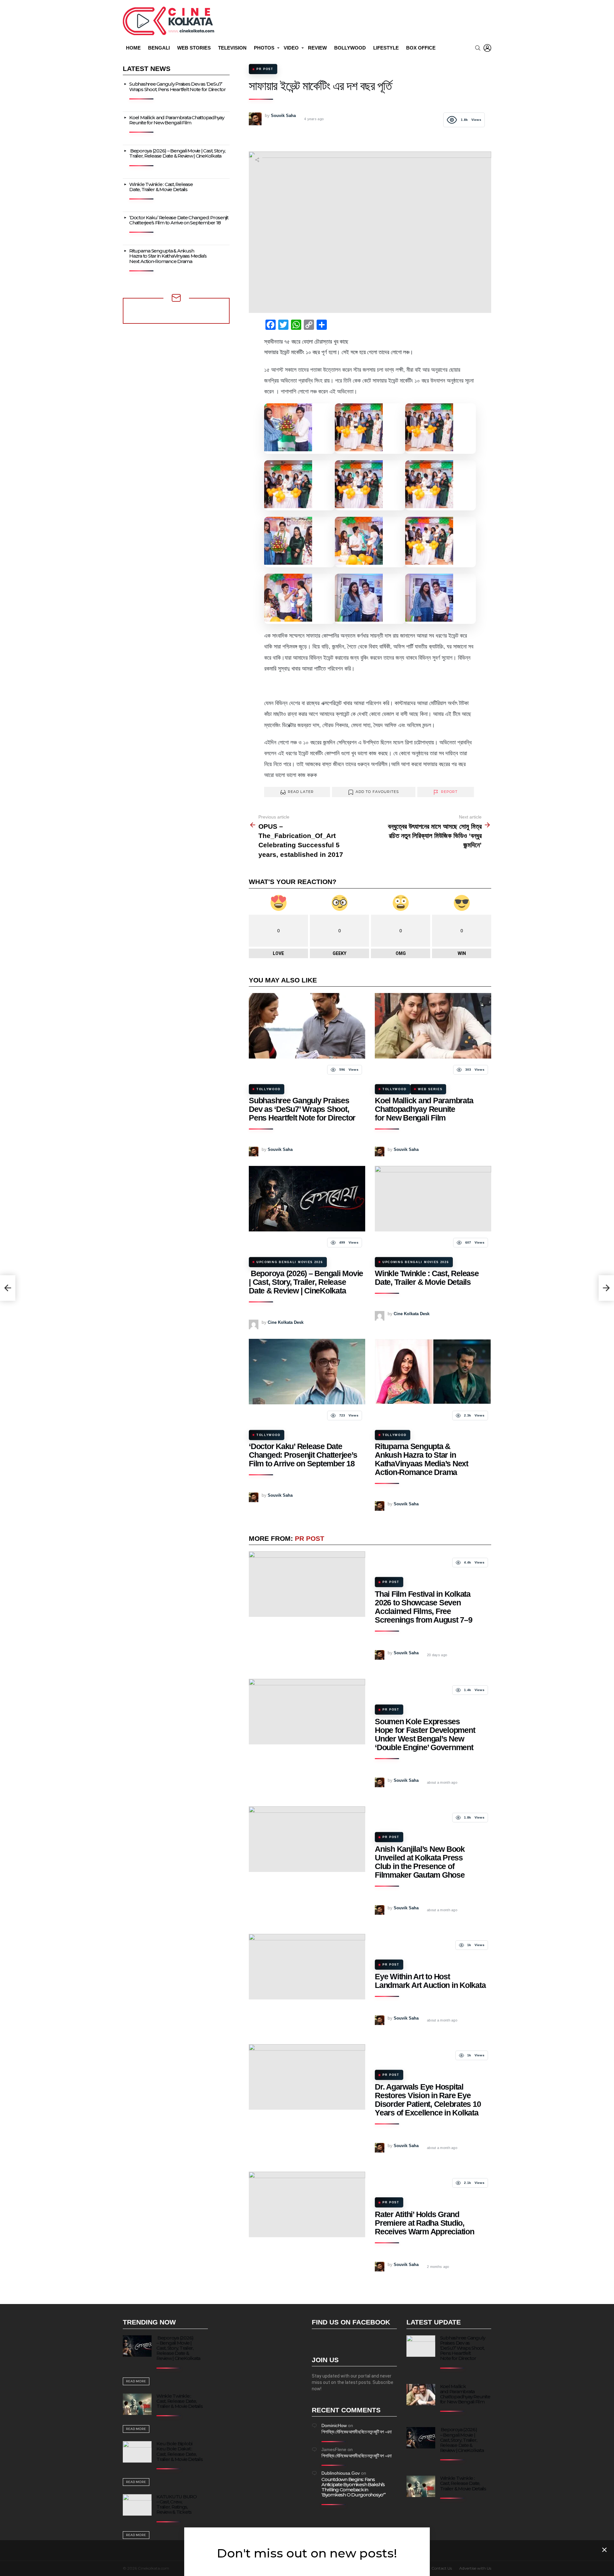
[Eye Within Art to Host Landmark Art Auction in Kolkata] (307, 1967)
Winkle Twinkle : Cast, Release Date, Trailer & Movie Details (427, 1278)
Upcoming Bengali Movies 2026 (290, 1262)
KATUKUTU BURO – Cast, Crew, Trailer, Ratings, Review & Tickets (177, 2504)
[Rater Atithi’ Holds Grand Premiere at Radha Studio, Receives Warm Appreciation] (307, 2204)
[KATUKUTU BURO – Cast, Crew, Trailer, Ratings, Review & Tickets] (137, 2505)
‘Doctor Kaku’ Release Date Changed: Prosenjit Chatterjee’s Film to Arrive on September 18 (303, 1455)
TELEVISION (232, 48)
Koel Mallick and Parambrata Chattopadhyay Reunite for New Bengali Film (424, 1109)
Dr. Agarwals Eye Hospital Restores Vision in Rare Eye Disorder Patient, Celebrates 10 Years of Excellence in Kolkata (428, 2100)
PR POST (310, 1538)
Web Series (430, 1089)
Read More (136, 2381)
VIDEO (291, 48)
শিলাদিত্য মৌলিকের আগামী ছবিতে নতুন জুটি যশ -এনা (356, 2432)
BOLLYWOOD (350, 48)
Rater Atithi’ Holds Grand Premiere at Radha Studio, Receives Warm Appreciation (425, 2223)
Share (257, 160)
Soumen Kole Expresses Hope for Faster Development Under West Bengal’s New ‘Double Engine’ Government (425, 1734)
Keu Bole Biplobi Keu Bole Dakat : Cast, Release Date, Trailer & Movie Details (179, 2451)
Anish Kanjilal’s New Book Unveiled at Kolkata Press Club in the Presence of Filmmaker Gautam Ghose (420, 1862)
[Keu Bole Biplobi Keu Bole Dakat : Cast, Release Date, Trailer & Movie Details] (137, 2452)
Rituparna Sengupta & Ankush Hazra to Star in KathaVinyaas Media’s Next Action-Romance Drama (421, 1459)
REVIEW (317, 48)
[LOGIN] (487, 48)
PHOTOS (264, 48)
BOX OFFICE (421, 48)
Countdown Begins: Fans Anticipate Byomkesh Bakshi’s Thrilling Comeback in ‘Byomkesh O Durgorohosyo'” (354, 2487)
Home (133, 48)
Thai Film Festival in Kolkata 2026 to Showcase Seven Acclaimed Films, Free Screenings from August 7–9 (424, 1607)
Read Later (301, 792)
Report (449, 792)
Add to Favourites (377, 792)
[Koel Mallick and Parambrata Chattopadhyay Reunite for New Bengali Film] (433, 1026)
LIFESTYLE (386, 48)
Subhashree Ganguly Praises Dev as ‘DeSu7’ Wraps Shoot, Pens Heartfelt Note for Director (302, 1109)
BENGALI (159, 48)
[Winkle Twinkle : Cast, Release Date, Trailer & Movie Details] (433, 1199)
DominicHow (334, 2425)
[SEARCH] (478, 48)
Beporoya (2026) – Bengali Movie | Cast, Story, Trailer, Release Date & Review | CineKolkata (306, 1282)
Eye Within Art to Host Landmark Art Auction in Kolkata (430, 1981)
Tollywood (268, 1089)
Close (604, 2550)
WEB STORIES (194, 48)
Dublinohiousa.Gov (341, 2473)
